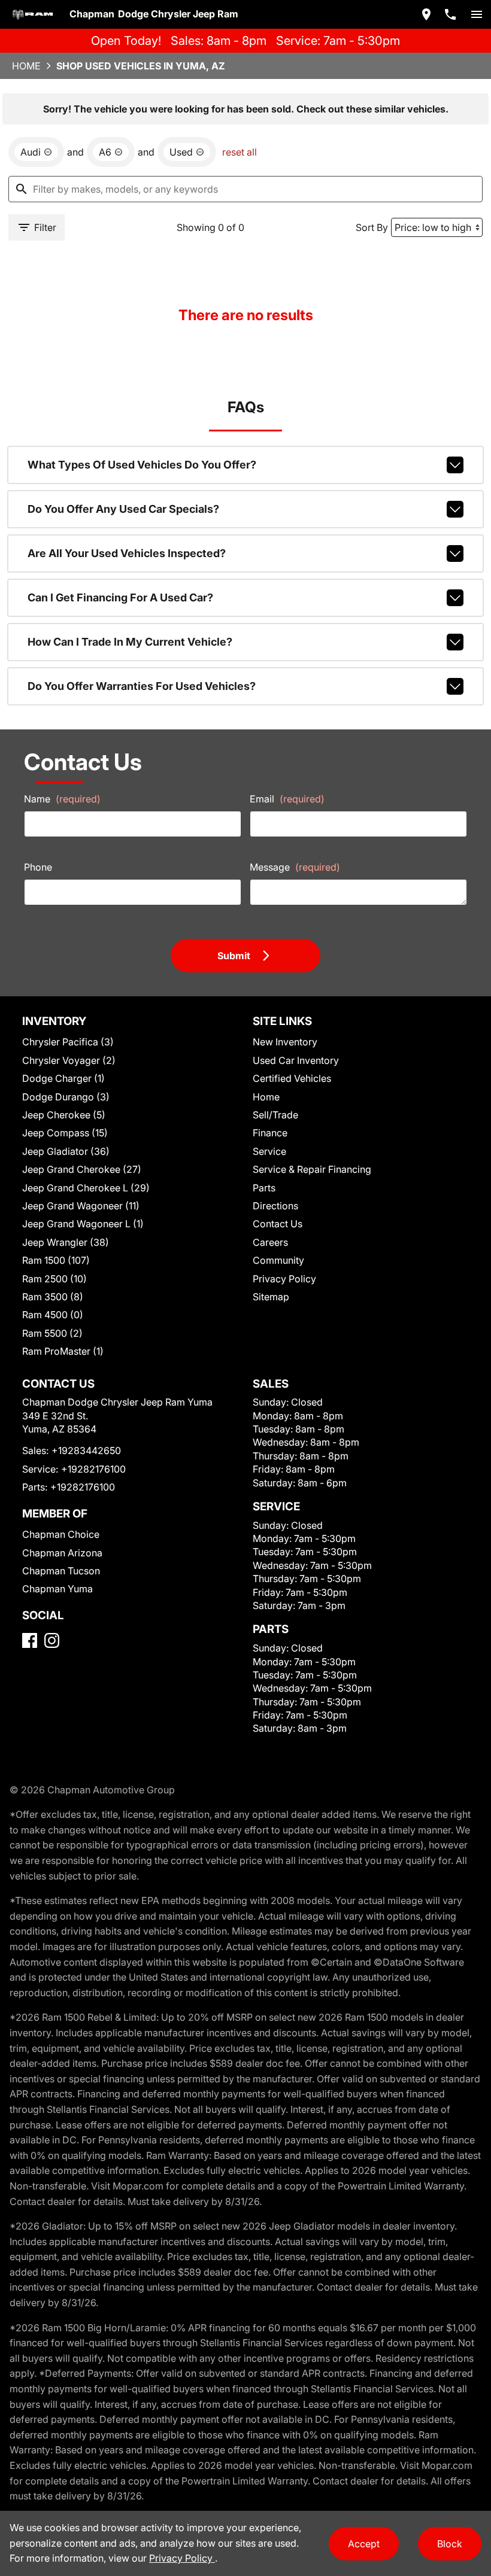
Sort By (372, 227)
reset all (240, 152)
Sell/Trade (275, 1115)
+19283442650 (86, 1450)
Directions (275, 1206)
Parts (264, 1188)
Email (287, 799)
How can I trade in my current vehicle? (130, 642)
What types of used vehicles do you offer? (142, 465)
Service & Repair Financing (312, 1169)
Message (295, 867)
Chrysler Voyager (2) (69, 1060)
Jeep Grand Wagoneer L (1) (83, 1224)
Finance (270, 1133)
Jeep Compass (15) (65, 1133)
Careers (270, 1242)
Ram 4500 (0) (53, 1315)
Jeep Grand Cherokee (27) (82, 1169)
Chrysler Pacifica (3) (68, 1042)
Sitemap (271, 1297)
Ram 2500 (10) (54, 1279)
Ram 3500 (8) (53, 1297)
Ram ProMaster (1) (63, 1351)
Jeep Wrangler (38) (66, 1242)
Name (62, 799)
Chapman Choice (61, 1534)
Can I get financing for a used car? (120, 597)
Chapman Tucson (61, 1571)
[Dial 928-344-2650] (450, 14)
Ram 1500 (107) (56, 1260)
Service (269, 1151)
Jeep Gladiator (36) (66, 1151)
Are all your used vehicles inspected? (127, 553)
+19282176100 (93, 1469)
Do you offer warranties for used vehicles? (142, 686)
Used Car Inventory (296, 1060)
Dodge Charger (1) (63, 1078)
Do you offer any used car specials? (123, 509)
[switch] (477, 14)
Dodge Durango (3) (66, 1097)
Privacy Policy (284, 1279)
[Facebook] (30, 1640)
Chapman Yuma (57, 1589)
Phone (38, 867)
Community (278, 1260)
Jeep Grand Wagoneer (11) (81, 1206)
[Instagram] (52, 1640)
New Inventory (285, 1042)
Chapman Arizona (62, 1553)
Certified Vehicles (292, 1078)
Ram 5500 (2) (52, 1333)
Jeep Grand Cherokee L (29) (86, 1188)
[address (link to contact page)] (426, 14)
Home (26, 66)
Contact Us (278, 1224)
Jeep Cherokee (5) (64, 1115)
